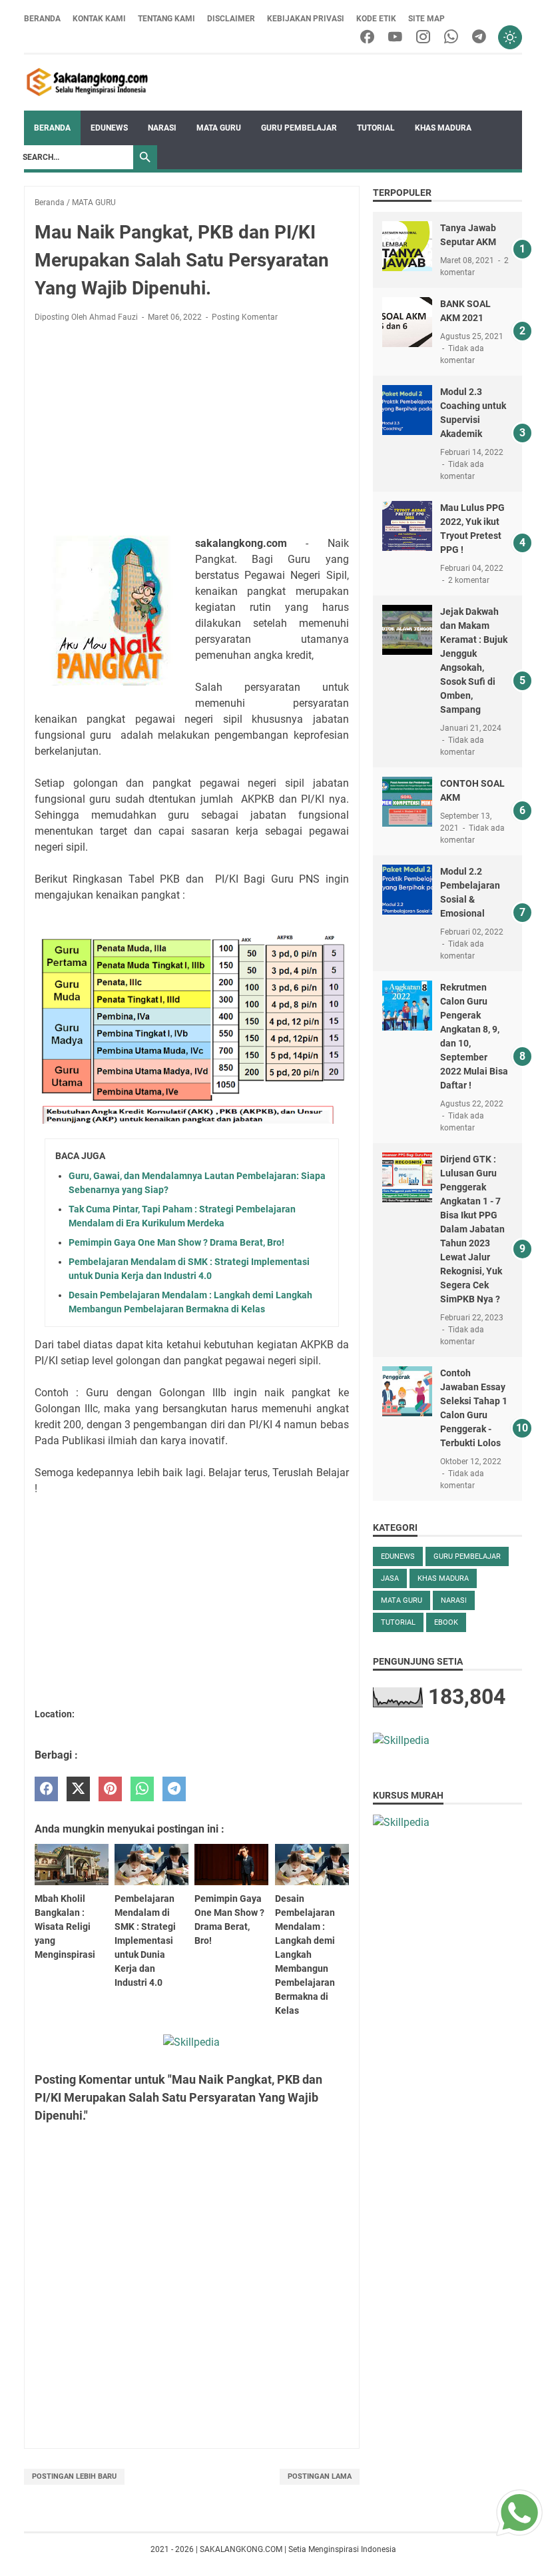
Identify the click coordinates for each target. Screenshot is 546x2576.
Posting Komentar (245, 317)
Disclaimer (231, 19)
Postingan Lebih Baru (74, 2476)
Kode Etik (376, 19)
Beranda (42, 19)
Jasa (390, 1578)
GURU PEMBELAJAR (299, 128)
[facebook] (367, 38)
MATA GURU (219, 128)
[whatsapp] (451, 38)
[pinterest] (110, 1789)
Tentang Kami (166, 19)
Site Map (426, 19)
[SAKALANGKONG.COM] (88, 83)
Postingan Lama (320, 2476)
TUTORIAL (376, 128)
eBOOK (446, 1622)
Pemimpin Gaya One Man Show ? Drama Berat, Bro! (176, 1242)
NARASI (162, 128)
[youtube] (395, 38)
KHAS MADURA (443, 128)
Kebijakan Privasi (306, 19)
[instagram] (423, 38)
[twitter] (78, 1789)
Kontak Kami (99, 19)
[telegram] (479, 38)
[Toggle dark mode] (510, 37)
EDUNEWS (109, 128)
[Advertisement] (192, 432)
